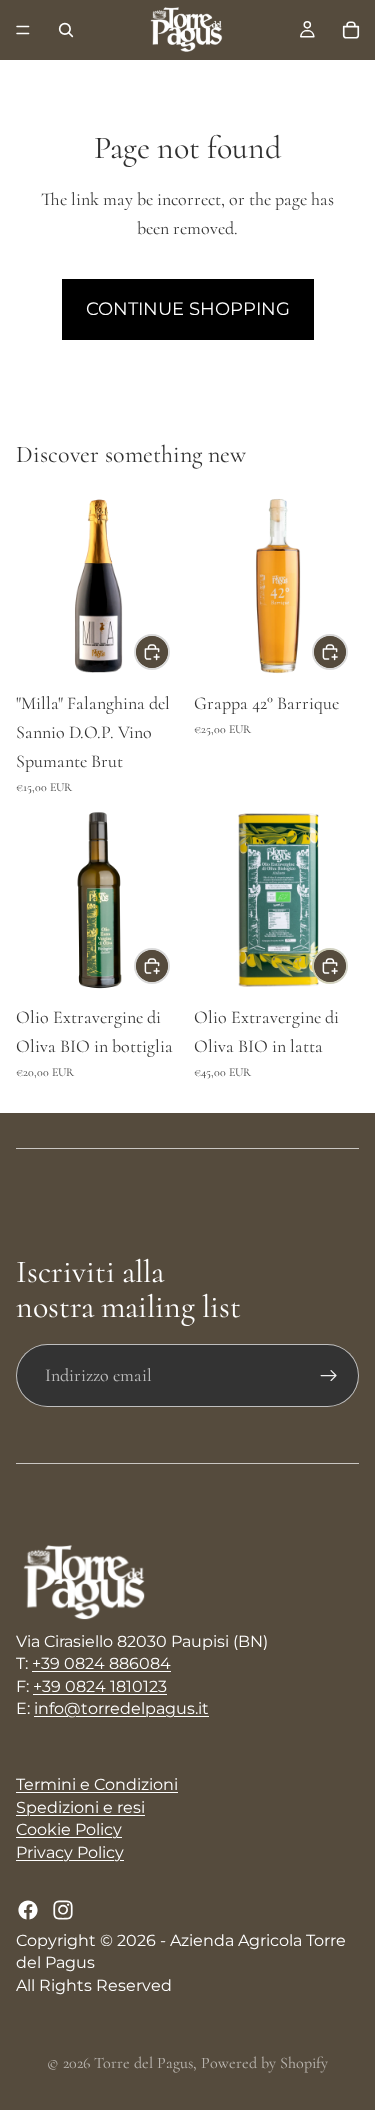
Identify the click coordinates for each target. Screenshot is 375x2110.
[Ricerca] (66, 30)
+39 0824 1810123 (100, 1686)
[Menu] (23, 30)
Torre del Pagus (143, 2063)
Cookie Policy (69, 1829)
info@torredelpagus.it (121, 1708)
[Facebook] (28, 1910)
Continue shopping (188, 309)
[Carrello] (351, 30)
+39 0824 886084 (101, 1663)
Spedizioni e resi (80, 1807)
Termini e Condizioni (97, 1784)
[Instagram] (63, 1910)
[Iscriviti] (329, 1376)
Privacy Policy (70, 1852)
